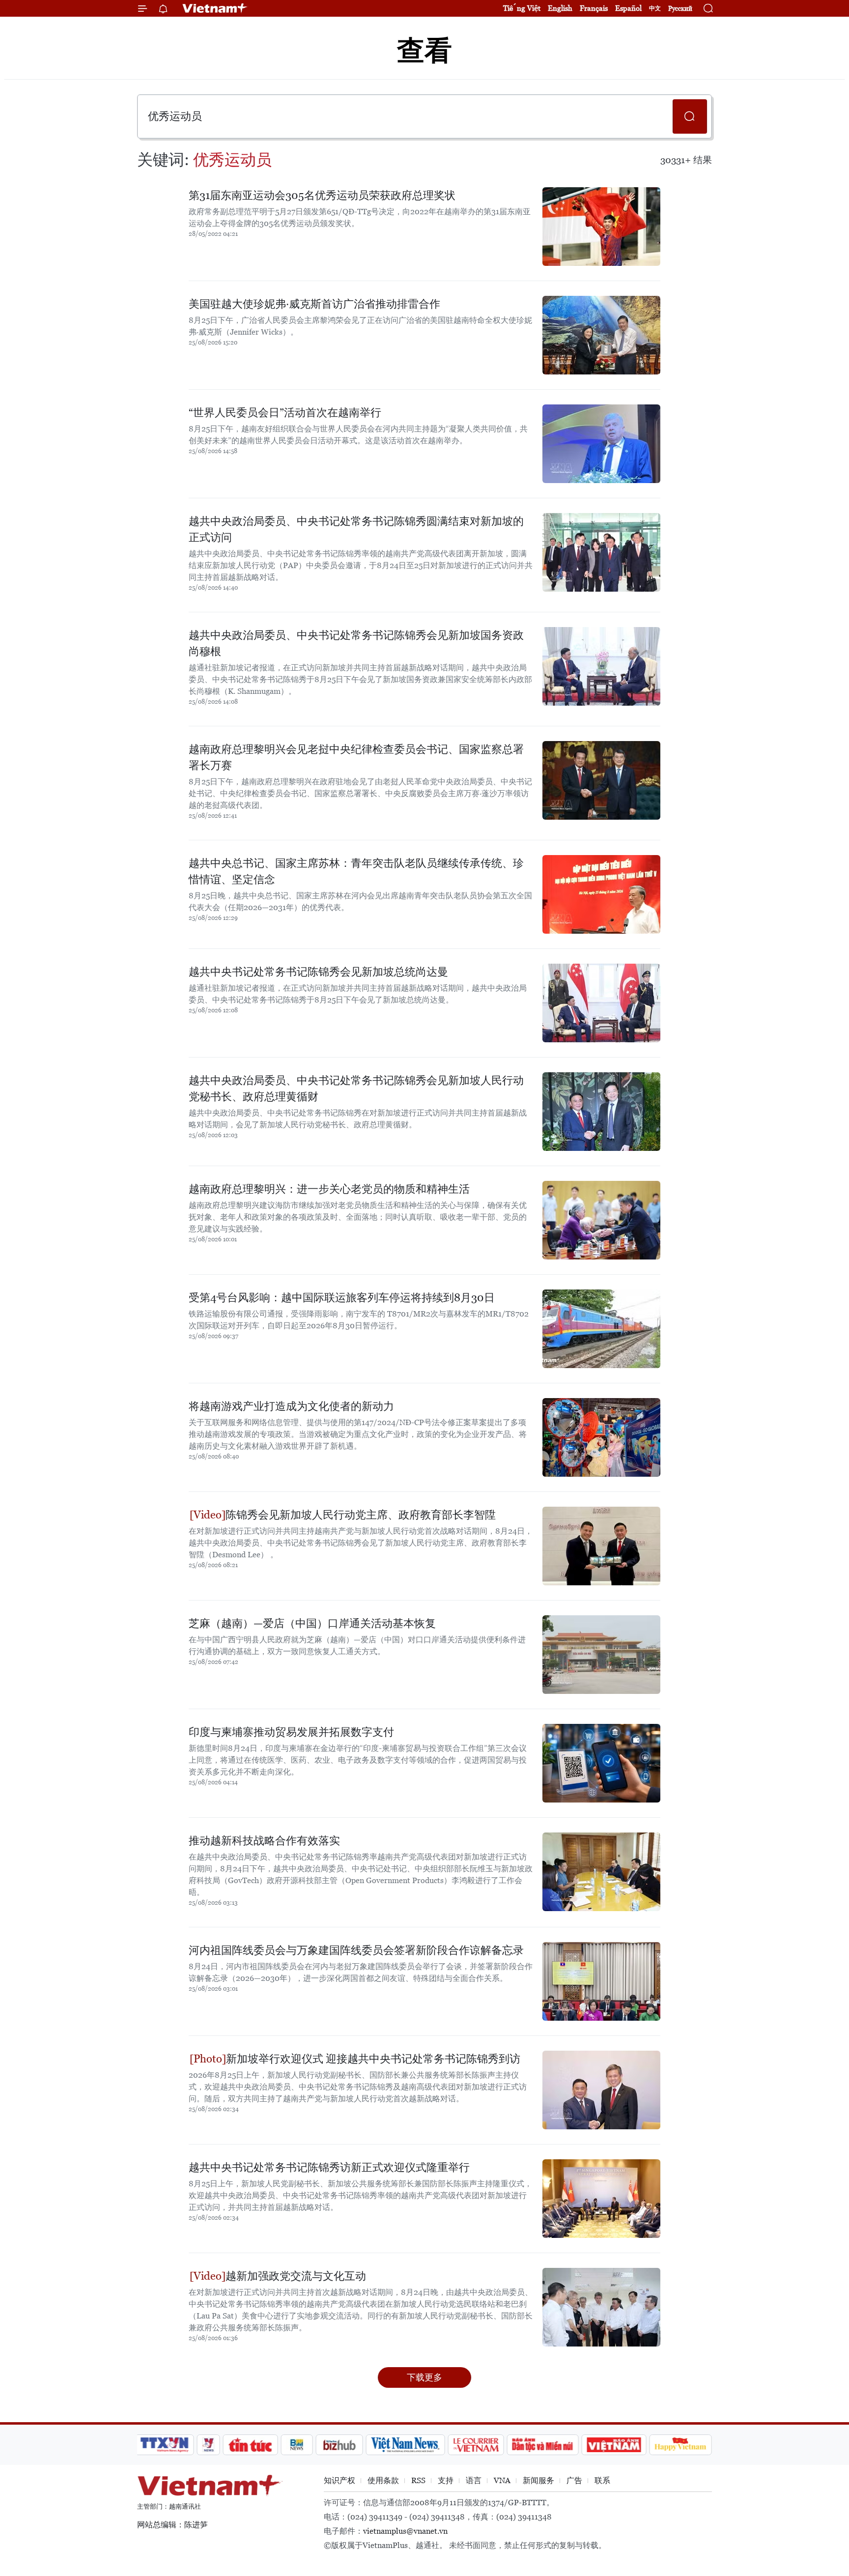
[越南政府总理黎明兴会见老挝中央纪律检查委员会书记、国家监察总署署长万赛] (601, 780)
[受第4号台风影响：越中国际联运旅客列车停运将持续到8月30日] (601, 1329)
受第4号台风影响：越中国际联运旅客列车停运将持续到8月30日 (342, 1298)
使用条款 (383, 2480)
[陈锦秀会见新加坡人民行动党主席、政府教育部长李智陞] (601, 1546)
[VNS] (405, 2445)
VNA (502, 2480)
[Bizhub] (339, 2445)
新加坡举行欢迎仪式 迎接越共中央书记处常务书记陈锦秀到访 (373, 2059)
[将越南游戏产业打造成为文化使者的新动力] (601, 1437)
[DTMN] (542, 2445)
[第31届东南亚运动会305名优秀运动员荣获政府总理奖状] (601, 227)
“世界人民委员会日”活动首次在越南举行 (285, 413)
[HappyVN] (680, 2445)
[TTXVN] (165, 2445)
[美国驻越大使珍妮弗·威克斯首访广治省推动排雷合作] (601, 335)
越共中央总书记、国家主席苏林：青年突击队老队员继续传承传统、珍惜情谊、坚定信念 (356, 871)
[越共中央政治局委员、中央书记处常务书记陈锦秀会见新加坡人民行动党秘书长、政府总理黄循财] (601, 1112)
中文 (655, 8)
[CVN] (476, 2445)
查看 (424, 50)
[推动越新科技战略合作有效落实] (601, 1872)
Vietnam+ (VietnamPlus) (215, 8)
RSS (418, 2480)
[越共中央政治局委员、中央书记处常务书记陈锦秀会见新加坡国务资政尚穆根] (601, 666)
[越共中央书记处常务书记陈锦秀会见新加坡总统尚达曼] (601, 1003)
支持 (446, 2480)
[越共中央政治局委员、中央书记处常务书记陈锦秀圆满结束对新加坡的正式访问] (601, 552)
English (560, 8)
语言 (474, 2480)
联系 (602, 2480)
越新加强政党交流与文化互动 (296, 2276)
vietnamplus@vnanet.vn (405, 2531)
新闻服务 (538, 2480)
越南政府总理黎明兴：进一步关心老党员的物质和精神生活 (329, 1189)
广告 (574, 2480)
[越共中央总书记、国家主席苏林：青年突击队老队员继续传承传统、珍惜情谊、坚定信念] (601, 894)
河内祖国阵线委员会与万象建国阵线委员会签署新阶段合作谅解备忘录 (356, 1950)
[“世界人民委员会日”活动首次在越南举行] (601, 444)
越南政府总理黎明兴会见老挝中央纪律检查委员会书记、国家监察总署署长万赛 (356, 757)
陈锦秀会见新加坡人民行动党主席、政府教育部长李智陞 (361, 1515)
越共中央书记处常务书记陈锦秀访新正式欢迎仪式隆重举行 (329, 2167)
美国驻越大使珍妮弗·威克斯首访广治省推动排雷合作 (314, 304)
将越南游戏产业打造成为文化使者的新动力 (291, 1406)
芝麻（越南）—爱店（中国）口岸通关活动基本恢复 (312, 1623)
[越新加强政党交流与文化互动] (601, 2307)
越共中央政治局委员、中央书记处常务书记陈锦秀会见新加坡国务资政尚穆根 (356, 643)
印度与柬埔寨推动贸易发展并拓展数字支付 (291, 1732)
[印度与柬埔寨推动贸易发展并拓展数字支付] (601, 1763)
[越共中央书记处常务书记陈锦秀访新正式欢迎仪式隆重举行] (601, 2199)
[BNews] (297, 2445)
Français (594, 8)
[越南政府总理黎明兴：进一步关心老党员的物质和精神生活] (601, 1220)
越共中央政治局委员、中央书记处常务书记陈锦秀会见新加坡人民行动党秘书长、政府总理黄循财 (356, 1088)
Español (628, 8)
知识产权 (340, 2480)
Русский (680, 9)
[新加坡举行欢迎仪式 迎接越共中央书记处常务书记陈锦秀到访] (601, 2090)
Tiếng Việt (522, 8)
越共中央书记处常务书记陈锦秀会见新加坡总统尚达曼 (318, 972)
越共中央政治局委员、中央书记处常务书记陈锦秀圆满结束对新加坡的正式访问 (356, 529)
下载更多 (424, 2377)
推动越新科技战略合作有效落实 (264, 1841)
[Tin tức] (251, 2445)
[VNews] (209, 2445)
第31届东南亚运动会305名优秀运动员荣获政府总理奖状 (322, 195)
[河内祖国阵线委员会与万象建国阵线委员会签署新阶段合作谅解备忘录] (601, 1981)
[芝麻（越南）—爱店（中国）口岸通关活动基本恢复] (601, 1655)
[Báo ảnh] (614, 2445)
